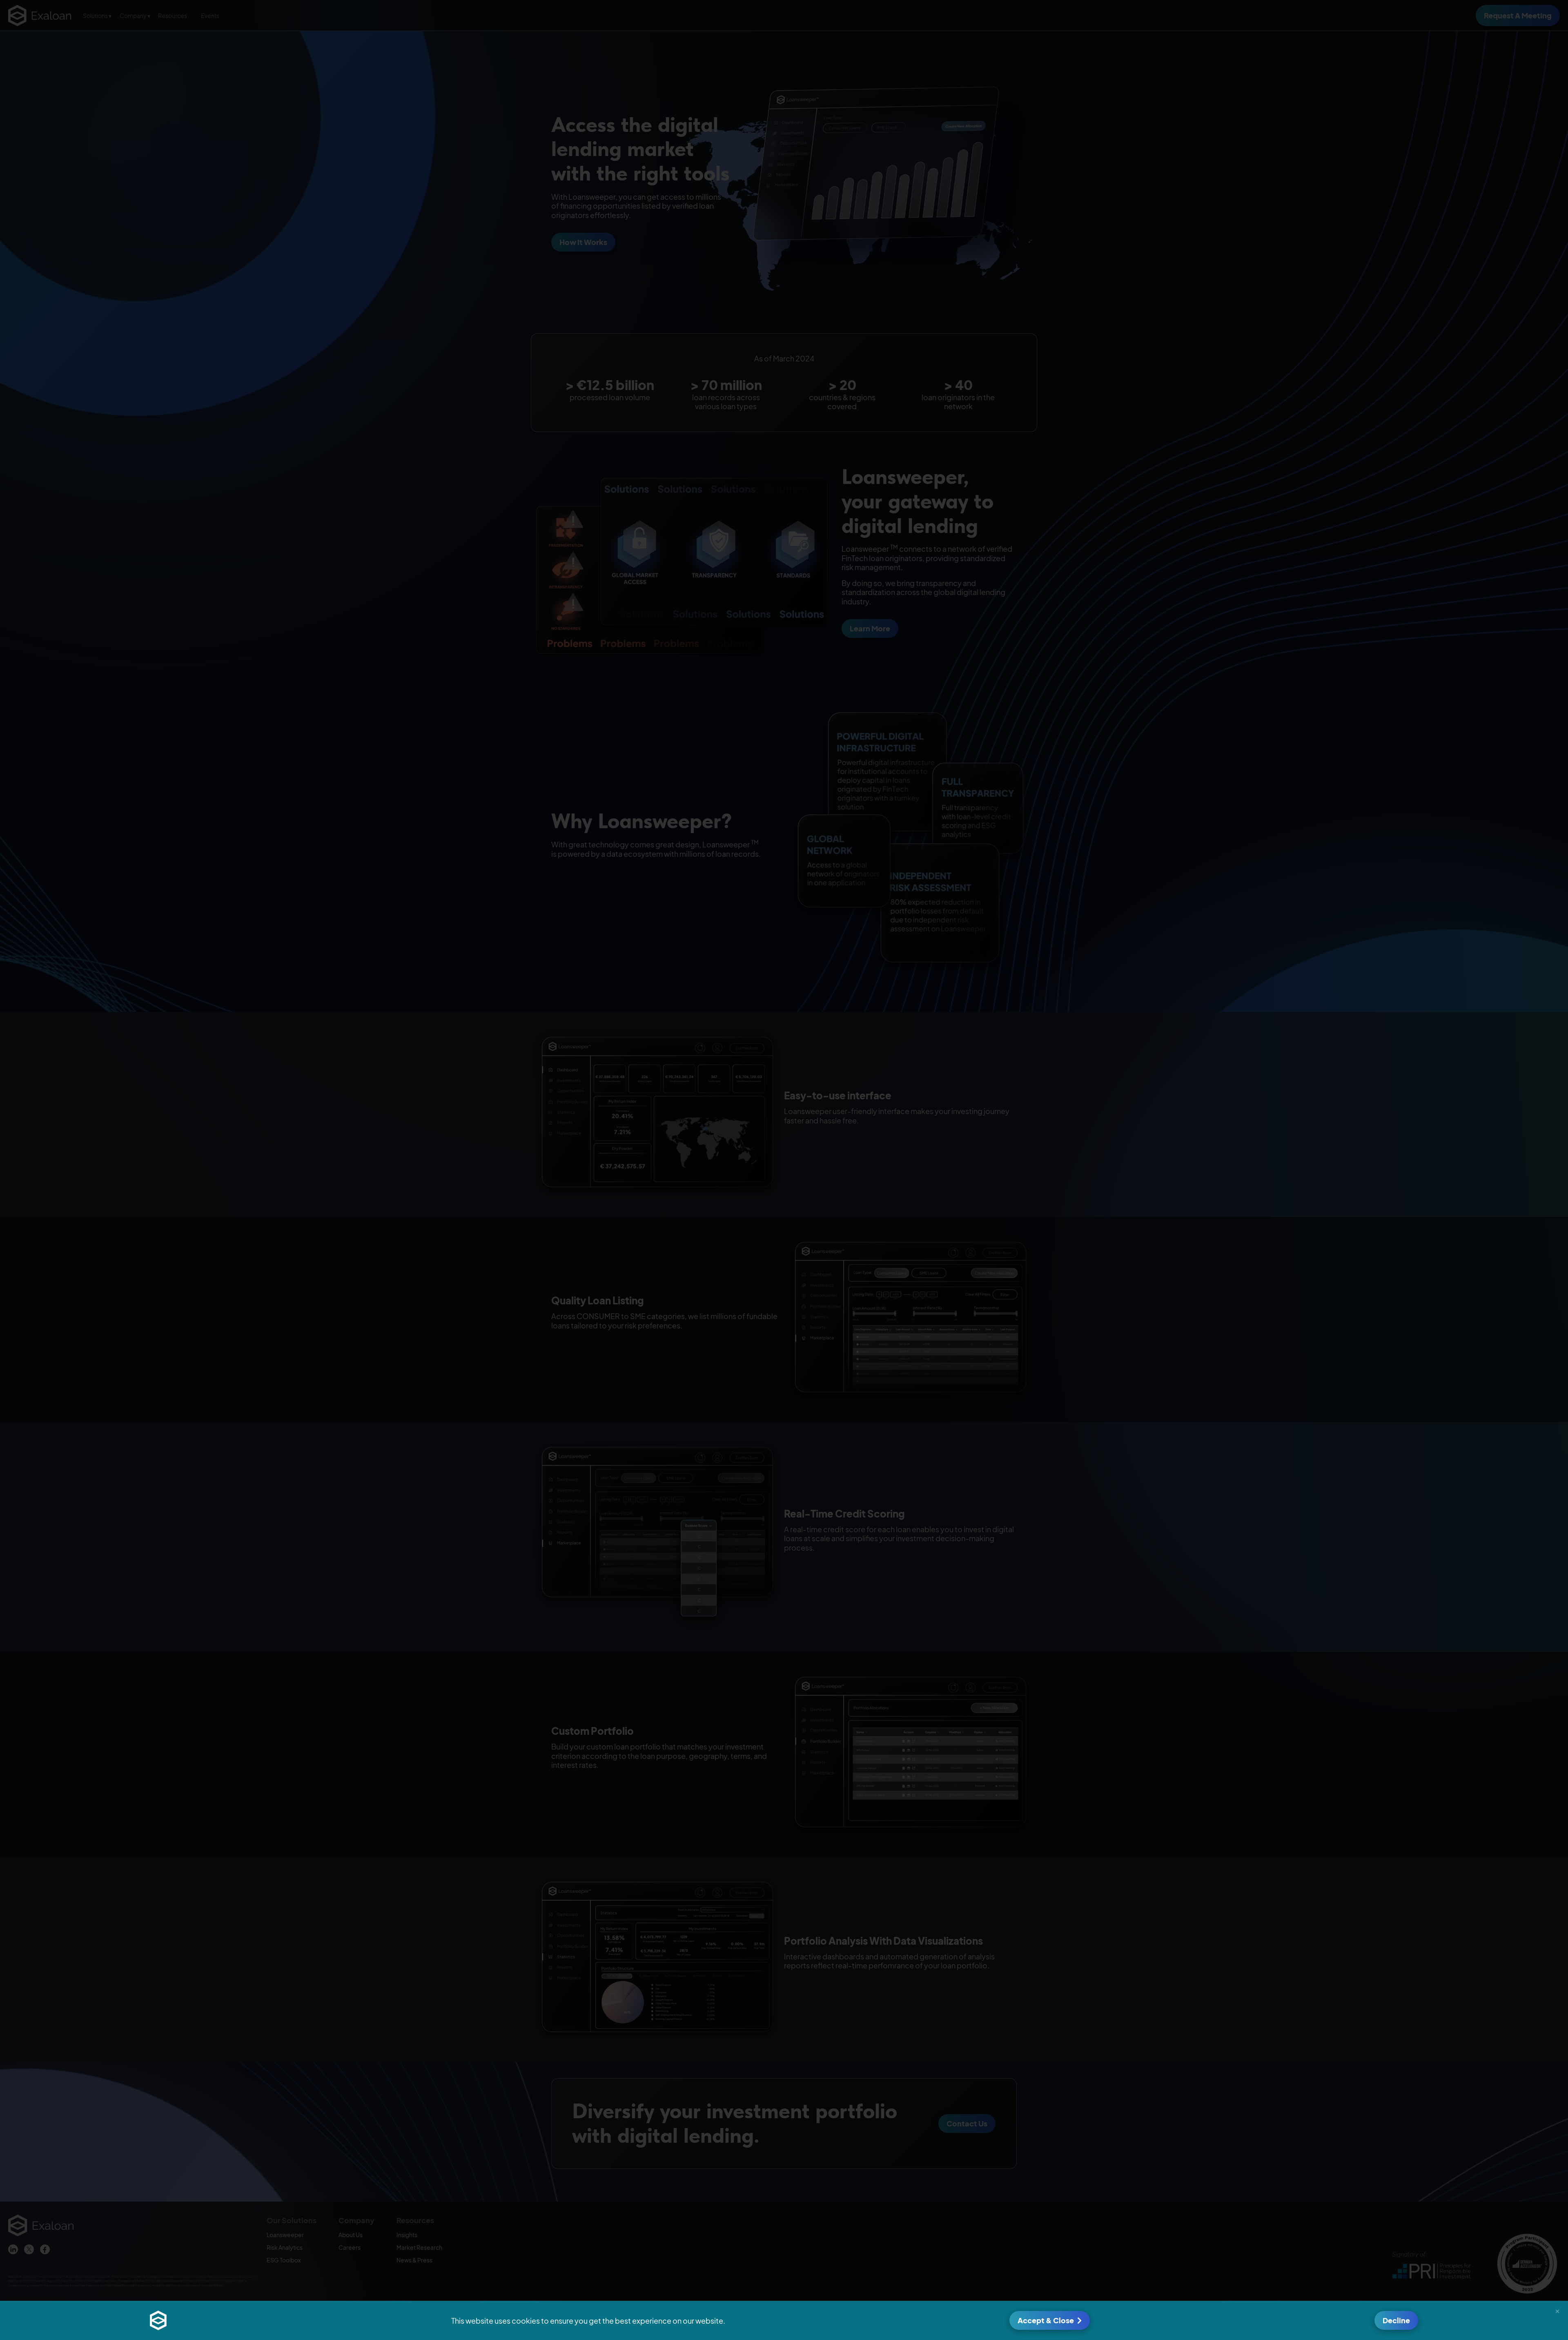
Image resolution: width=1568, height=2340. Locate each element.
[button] (1557, 2311)
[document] (784, 1170)
